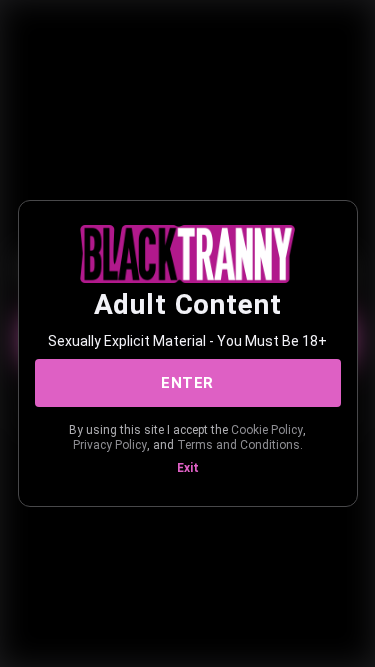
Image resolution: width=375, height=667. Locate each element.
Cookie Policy (267, 430)
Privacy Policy (110, 445)
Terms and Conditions (238, 445)
